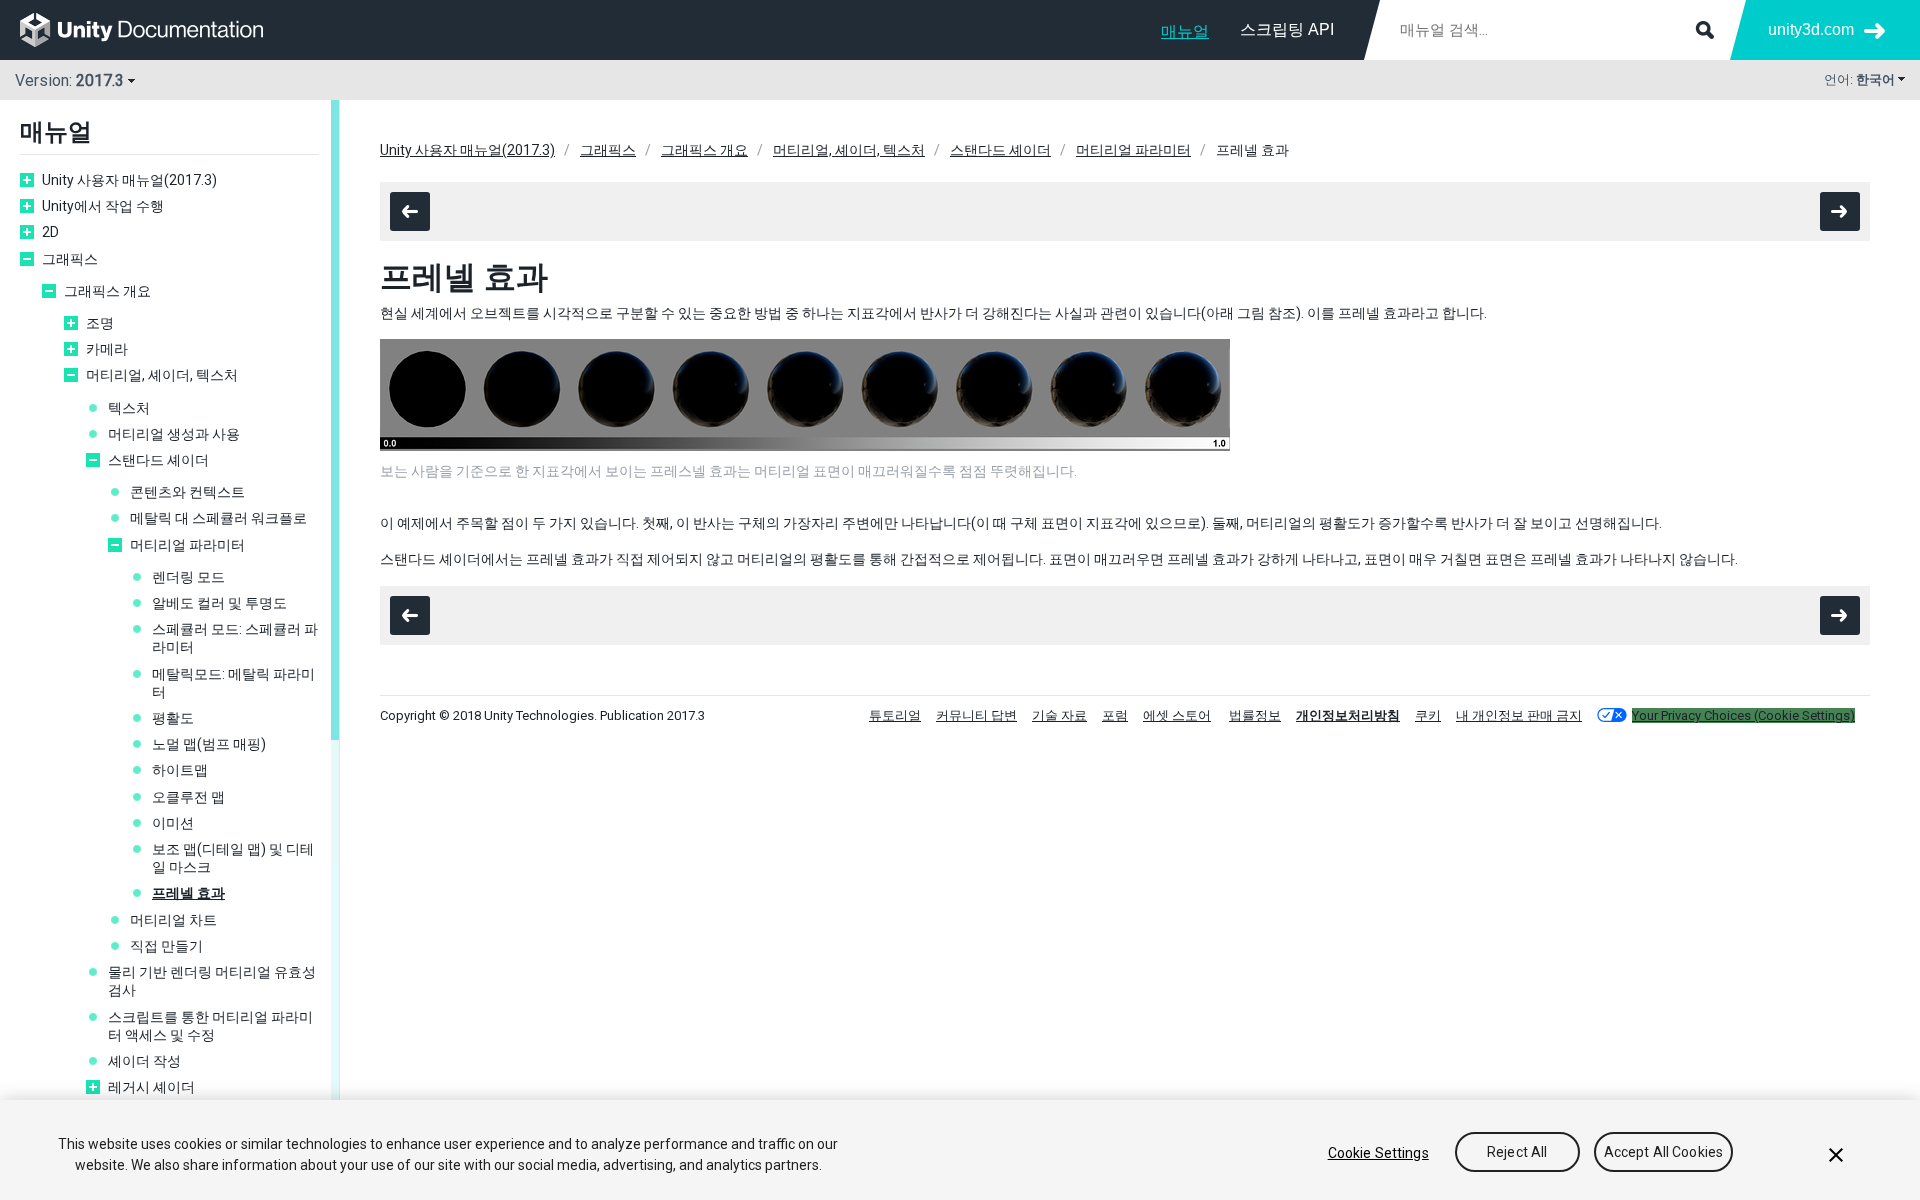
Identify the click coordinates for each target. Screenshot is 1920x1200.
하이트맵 (180, 770)
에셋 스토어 (1177, 715)
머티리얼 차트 (173, 920)
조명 (100, 323)
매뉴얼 (1185, 31)
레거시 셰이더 (151, 1087)
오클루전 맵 (188, 797)
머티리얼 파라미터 (187, 545)
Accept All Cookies (1664, 1153)
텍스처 (129, 408)
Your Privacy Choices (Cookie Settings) (1743, 715)
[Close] (1836, 1155)
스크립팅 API (1287, 29)
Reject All (1517, 1153)
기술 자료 (1059, 715)
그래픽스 (70, 259)
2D (50, 232)
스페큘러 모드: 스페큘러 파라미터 (235, 638)
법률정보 (1255, 715)
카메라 (107, 349)
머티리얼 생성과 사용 (174, 434)
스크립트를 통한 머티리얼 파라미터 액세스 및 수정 (210, 1026)
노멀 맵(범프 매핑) (209, 744)
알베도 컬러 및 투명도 (219, 603)
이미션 (173, 823)
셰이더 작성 (144, 1061)
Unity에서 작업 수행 (103, 206)
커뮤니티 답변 (976, 715)
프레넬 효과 (188, 893)
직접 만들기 (166, 946)
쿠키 (1428, 715)
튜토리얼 (895, 715)
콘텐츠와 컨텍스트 (187, 492)
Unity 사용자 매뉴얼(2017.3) (129, 180)
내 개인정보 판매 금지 (1519, 715)
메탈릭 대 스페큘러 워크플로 (218, 518)
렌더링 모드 (188, 577)
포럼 (1115, 715)
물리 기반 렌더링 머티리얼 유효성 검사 (212, 981)
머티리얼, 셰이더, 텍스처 (162, 375)
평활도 (173, 718)
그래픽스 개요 (107, 291)
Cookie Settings (1378, 1153)
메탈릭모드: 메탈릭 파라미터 (233, 683)
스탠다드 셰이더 (158, 460)
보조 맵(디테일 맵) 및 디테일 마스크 (233, 858)
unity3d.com (1811, 29)
